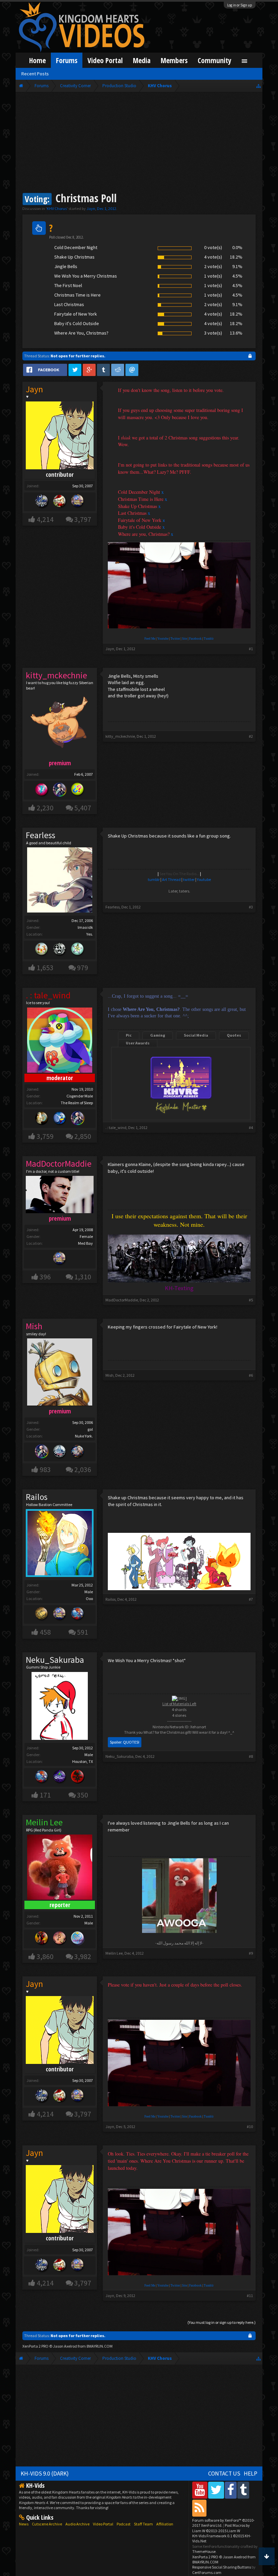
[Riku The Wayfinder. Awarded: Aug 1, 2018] (60, 790)
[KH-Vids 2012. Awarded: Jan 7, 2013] (78, 1614)
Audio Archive (77, 2524)
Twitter (175, 639)
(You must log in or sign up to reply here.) (222, 2322)
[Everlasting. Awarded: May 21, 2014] (60, 950)
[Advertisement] (139, 143)
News (24, 2524)
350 (83, 1795)
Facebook (195, 639)
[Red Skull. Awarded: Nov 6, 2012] (78, 1777)
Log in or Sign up (240, 5)
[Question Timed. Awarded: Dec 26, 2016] (78, 790)
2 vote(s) (213, 266)
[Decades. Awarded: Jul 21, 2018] (42, 502)
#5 (251, 1300)
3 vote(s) (213, 333)
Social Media (196, 1035)
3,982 (83, 1957)
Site (185, 639)
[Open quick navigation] (259, 86)
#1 (251, 649)
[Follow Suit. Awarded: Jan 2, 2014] (42, 950)
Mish (110, 1375)
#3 (251, 907)
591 (83, 1632)
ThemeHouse (204, 2551)
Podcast (124, 2524)
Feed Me (150, 639)
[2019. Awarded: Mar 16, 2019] (78, 1939)
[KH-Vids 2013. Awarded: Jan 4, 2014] (78, 502)
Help (251, 2474)
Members (174, 60)
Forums (67, 60)
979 (83, 968)
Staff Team (143, 2524)
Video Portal (105, 60)
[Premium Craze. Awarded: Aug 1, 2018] (42, 790)
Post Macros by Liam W (221, 2528)
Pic (129, 1035)
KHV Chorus (57, 209)
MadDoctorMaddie (122, 1300)
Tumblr (209, 639)
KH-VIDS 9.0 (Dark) (45, 2474)
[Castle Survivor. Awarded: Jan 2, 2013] (60, 1777)
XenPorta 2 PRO (35, 2346)
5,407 (83, 808)
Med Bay (85, 1243)
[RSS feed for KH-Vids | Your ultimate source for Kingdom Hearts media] (199, 2508)
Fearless (41, 835)
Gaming (158, 1035)
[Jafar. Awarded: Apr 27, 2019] (42, 1939)
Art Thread (171, 879)
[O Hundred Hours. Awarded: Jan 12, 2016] (60, 1452)
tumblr (154, 879)
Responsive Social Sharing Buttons (222, 2567)
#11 (250, 2296)
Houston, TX (83, 1761)
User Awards (138, 1043)
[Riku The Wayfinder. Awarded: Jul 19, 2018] (42, 1452)
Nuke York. (84, 1436)
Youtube (163, 639)
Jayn (91, 209)
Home (37, 60)
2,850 (83, 1136)
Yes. (90, 934)
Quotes (234, 1035)
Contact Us (224, 2474)
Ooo (89, 1599)
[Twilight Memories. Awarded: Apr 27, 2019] (60, 1939)
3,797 (83, 519)
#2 (251, 736)
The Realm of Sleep (77, 1103)
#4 (251, 1127)
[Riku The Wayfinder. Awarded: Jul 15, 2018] (78, 1119)
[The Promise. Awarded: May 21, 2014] (78, 950)
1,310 (83, 1277)
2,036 (83, 1470)
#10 (250, 2127)
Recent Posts (35, 74)
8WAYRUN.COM (100, 2346)
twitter (189, 879)
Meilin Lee (114, 1953)
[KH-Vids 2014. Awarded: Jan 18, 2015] (78, 1452)
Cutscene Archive (47, 2524)
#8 (251, 1756)
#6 (251, 1375)
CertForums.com (207, 2572)
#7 (251, 1599)
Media (142, 60)
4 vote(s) (213, 257)
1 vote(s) (213, 276)
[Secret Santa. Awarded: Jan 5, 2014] (60, 502)
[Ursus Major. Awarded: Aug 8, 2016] (42, 1119)
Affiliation (165, 2524)
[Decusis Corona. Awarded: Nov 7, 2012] (42, 1614)
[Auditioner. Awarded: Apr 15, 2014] (60, 1119)
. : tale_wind (116, 1127)
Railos (37, 1497)
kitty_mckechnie (120, 736)
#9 (251, 1953)
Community (215, 60)
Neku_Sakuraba (55, 1660)
